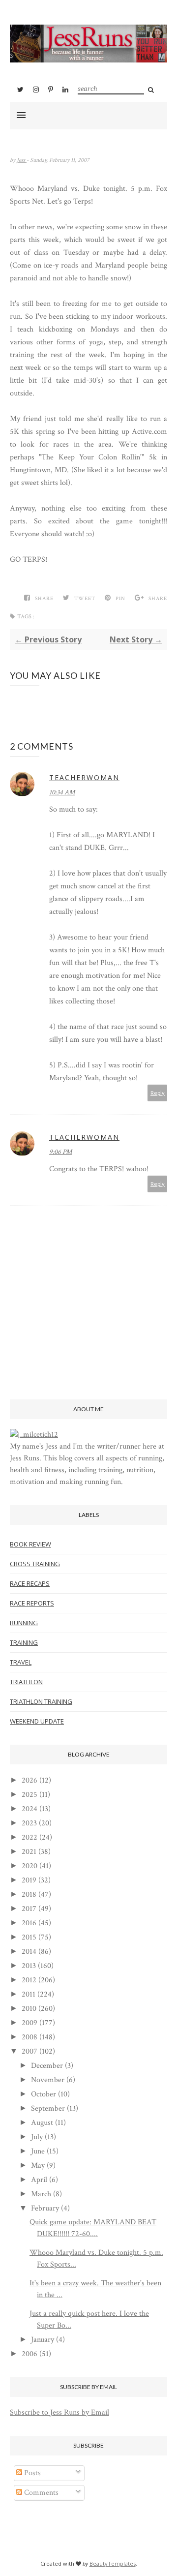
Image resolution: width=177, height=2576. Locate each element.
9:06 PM (60, 1152)
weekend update (37, 1721)
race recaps (30, 1583)
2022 (29, 1837)
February (45, 2208)
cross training (35, 1564)
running (24, 1623)
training (24, 1642)
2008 (29, 2037)
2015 (29, 1937)
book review (30, 1544)
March (41, 2194)
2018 (29, 1894)
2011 (29, 1994)
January (43, 2340)
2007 (29, 2051)
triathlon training (41, 1701)
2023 (29, 1823)
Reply (158, 1093)
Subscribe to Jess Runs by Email (59, 2412)
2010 (29, 2009)
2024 (29, 1809)
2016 (29, 1923)
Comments (40, 2493)
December (47, 2066)
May (38, 2166)
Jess (22, 160)
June (38, 2151)
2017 (29, 1909)
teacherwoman (84, 777)
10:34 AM (62, 792)
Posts (31, 2473)
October (44, 2094)
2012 (29, 1980)
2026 (29, 1780)
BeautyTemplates (113, 2563)
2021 (29, 1852)
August (42, 2123)
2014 (29, 1952)
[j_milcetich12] (34, 1435)
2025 (29, 1795)
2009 (29, 2023)
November (48, 2080)
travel (21, 1662)
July (37, 2137)
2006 (29, 2354)
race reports (32, 1603)
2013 (29, 1966)
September (48, 2108)
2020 (29, 1866)
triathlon (26, 1682)
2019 (29, 1880)
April (39, 2180)
